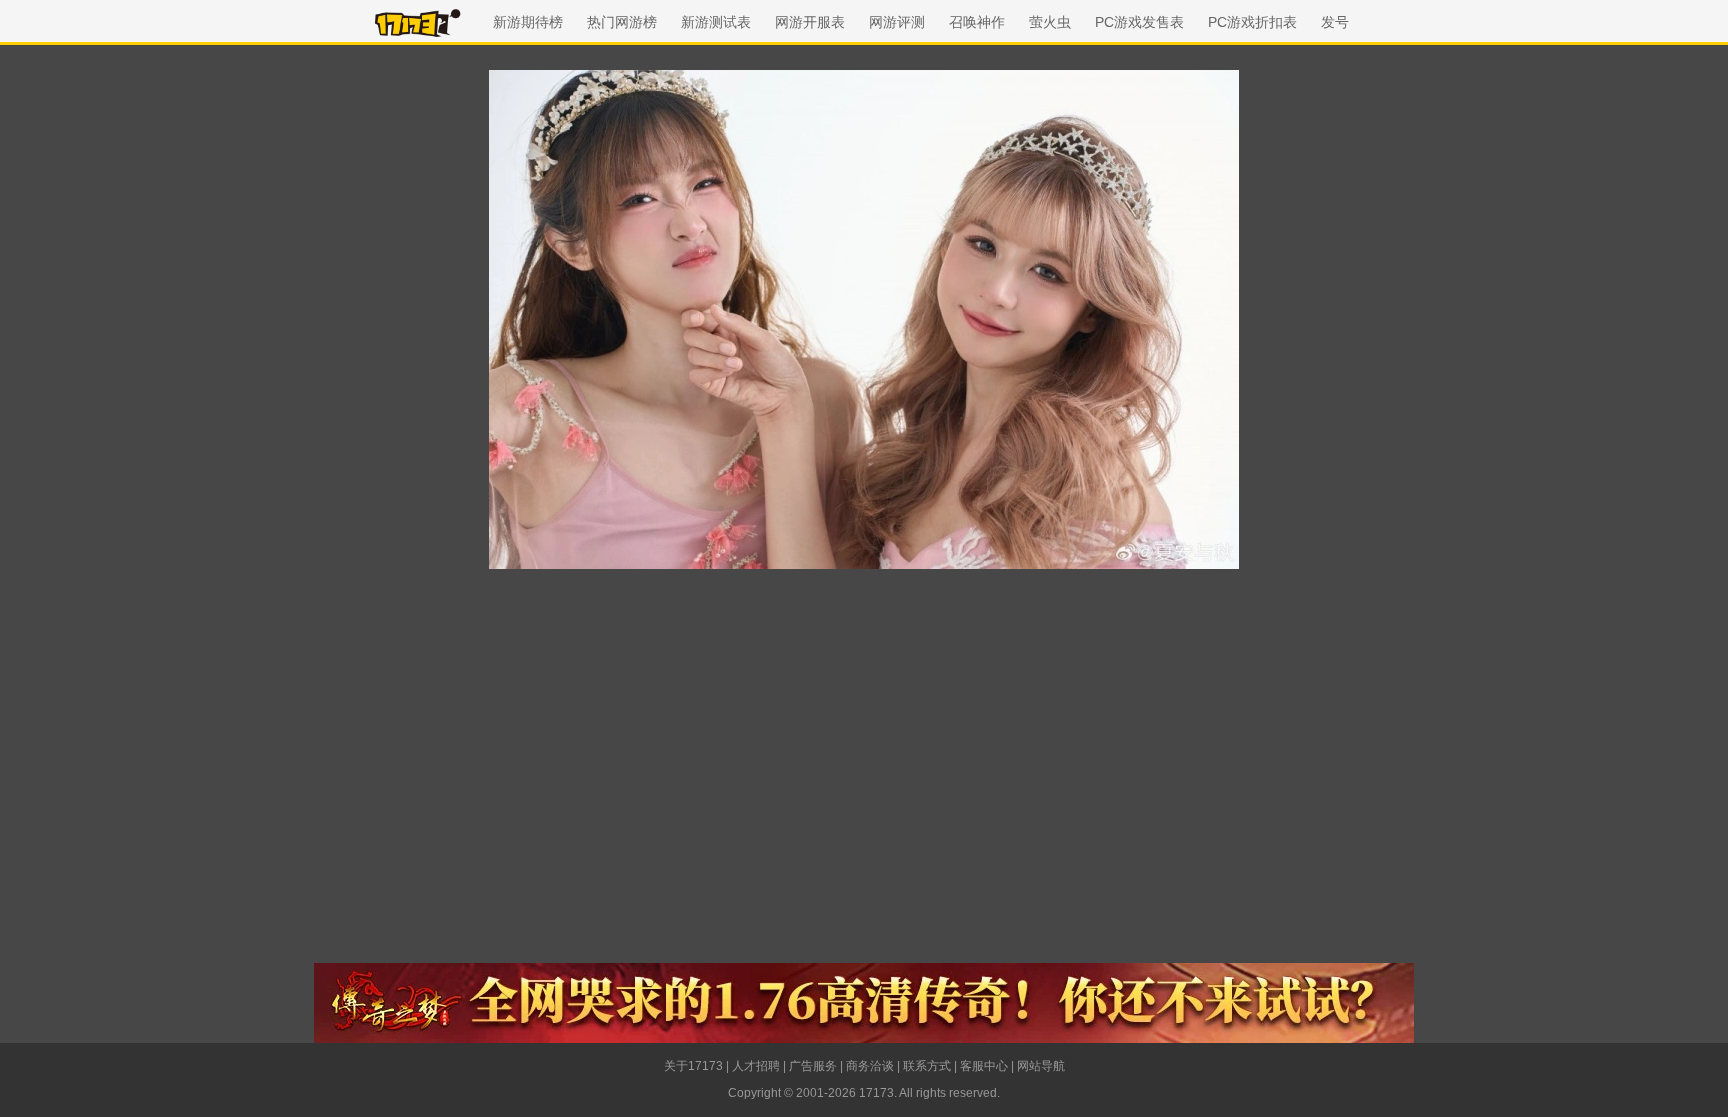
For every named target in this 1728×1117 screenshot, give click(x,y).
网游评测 (897, 22)
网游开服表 (810, 22)
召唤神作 (977, 22)
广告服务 (813, 1066)
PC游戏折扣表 (1252, 22)
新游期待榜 (528, 22)
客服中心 (984, 1066)
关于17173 (693, 1066)
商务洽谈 (870, 1066)
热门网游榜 (622, 22)
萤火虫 (1050, 22)
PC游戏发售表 (1139, 22)
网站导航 (1041, 1066)
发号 (1335, 22)
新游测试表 (716, 22)
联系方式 (927, 1066)
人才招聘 (756, 1066)
